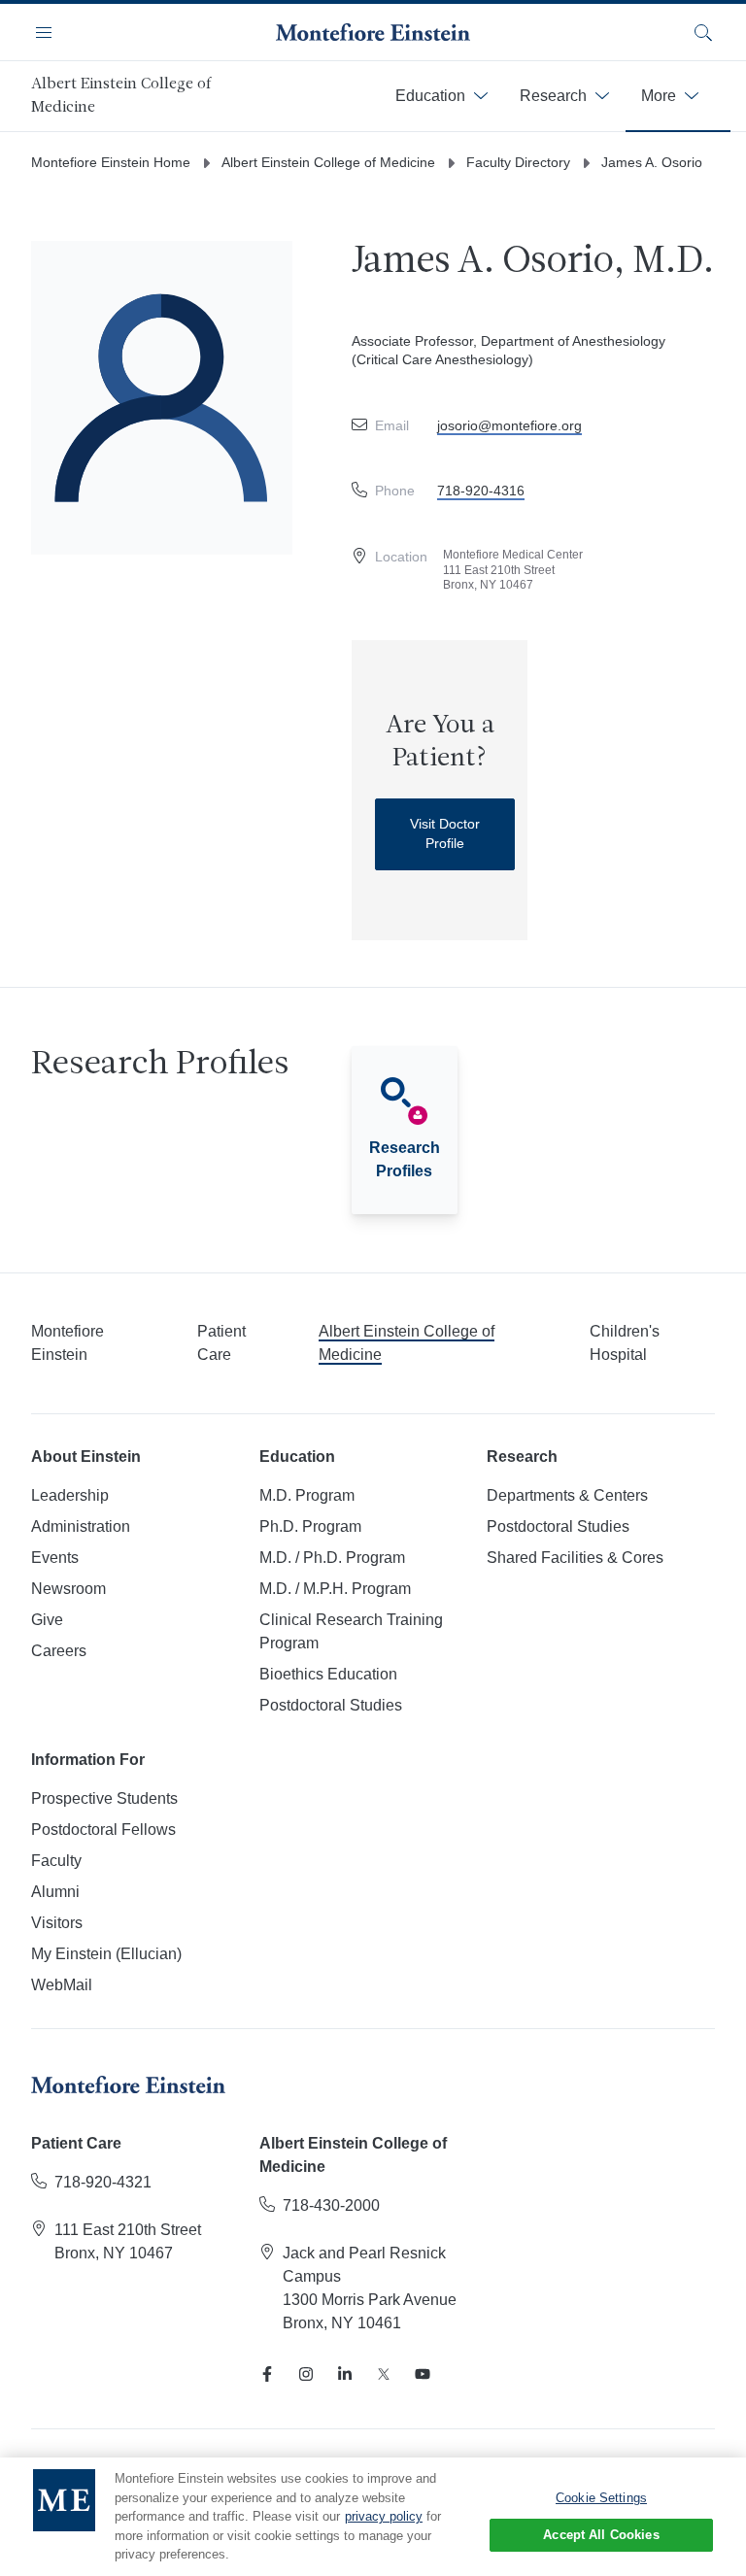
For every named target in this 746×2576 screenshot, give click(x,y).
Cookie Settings (601, 2498)
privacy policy (384, 2516)
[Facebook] (267, 2374)
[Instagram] (306, 2374)
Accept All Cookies (601, 2535)
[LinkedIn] (345, 2374)
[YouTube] (423, 2374)
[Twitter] (384, 2374)
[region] (373, 2517)
